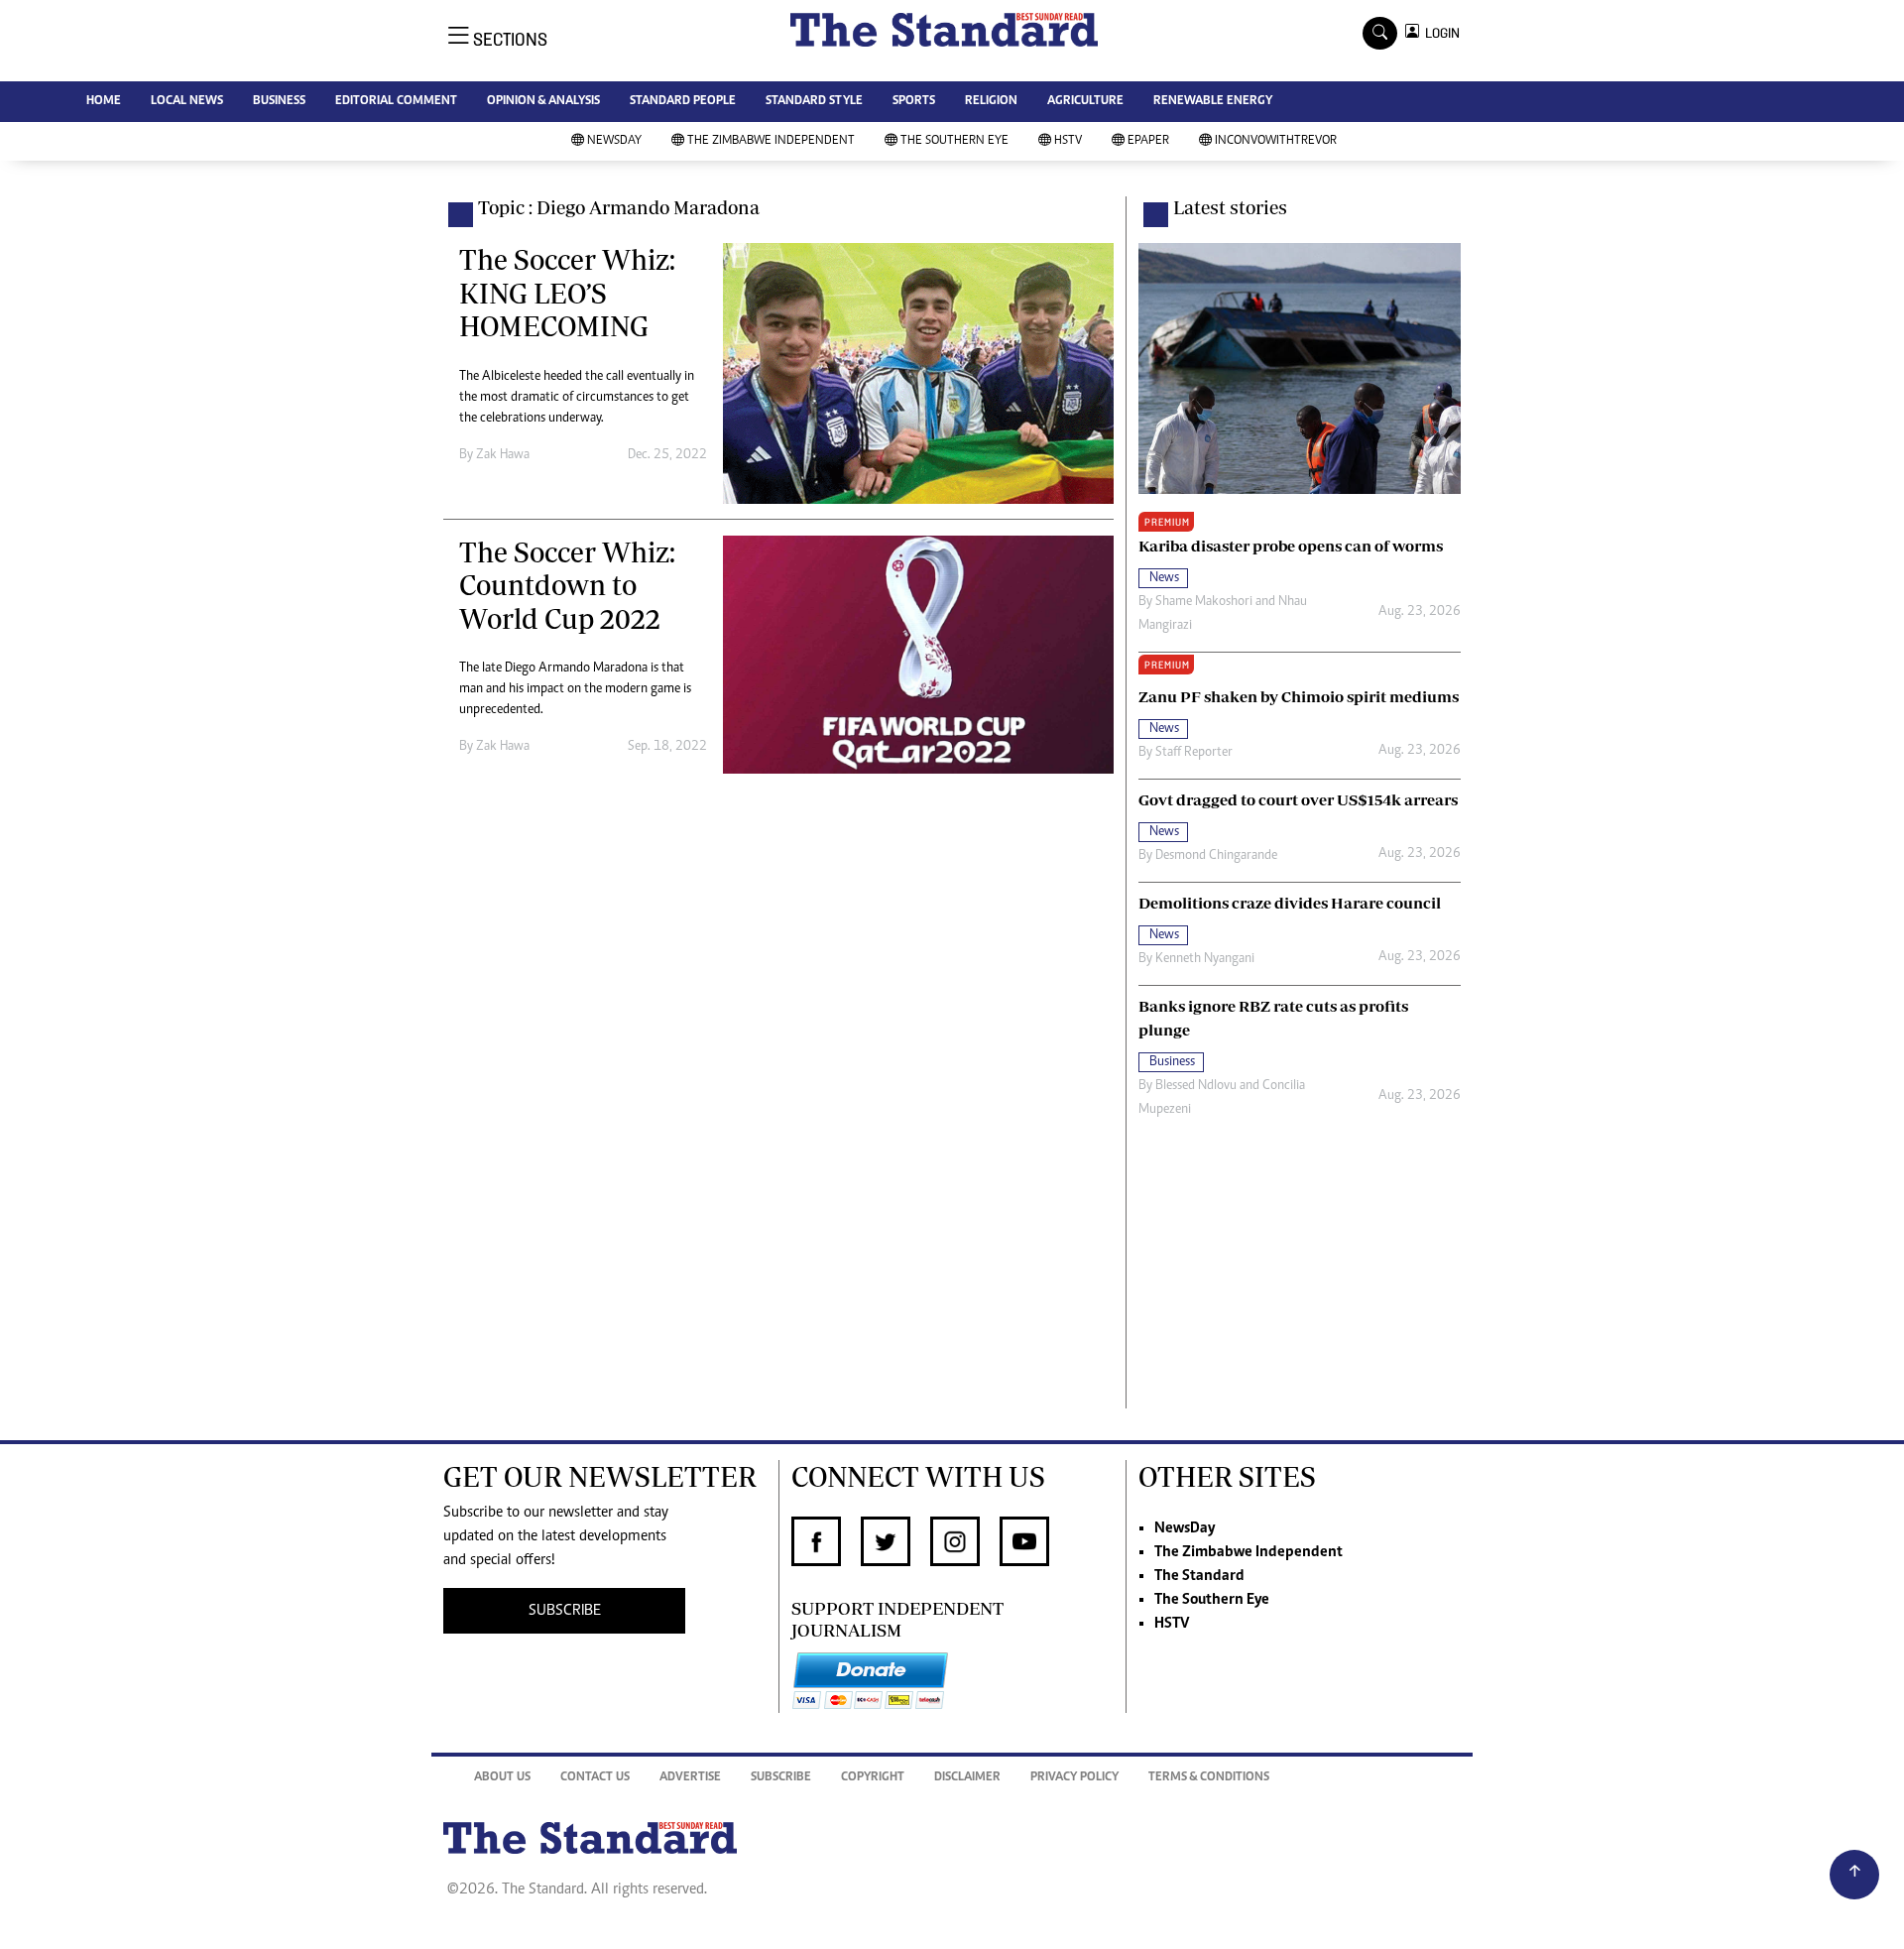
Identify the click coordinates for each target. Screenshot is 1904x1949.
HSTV (1068, 141)
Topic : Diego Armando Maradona (619, 207)
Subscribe (781, 1778)
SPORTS (914, 102)
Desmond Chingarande (1216, 856)
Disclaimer (967, 1778)
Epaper (1148, 141)
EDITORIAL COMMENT (396, 102)
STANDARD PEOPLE (683, 102)
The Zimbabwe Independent (771, 141)
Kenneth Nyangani (1205, 959)
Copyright (873, 1778)
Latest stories (1230, 207)
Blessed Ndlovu (1196, 1086)
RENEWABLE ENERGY (1213, 102)
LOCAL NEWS (187, 102)
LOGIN (1439, 33)
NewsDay (614, 141)
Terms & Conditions (1209, 1778)
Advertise (690, 1778)
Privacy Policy (1074, 1778)
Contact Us (595, 1778)
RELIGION (991, 102)
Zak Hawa (503, 455)
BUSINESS (279, 102)
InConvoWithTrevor (1276, 141)
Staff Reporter (1194, 753)
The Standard (1199, 1576)
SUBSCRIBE (565, 1611)
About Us (502, 1778)
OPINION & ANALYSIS (543, 102)
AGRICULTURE (1085, 102)
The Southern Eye (954, 141)
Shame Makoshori (1204, 602)
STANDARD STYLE (814, 102)
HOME (104, 102)
